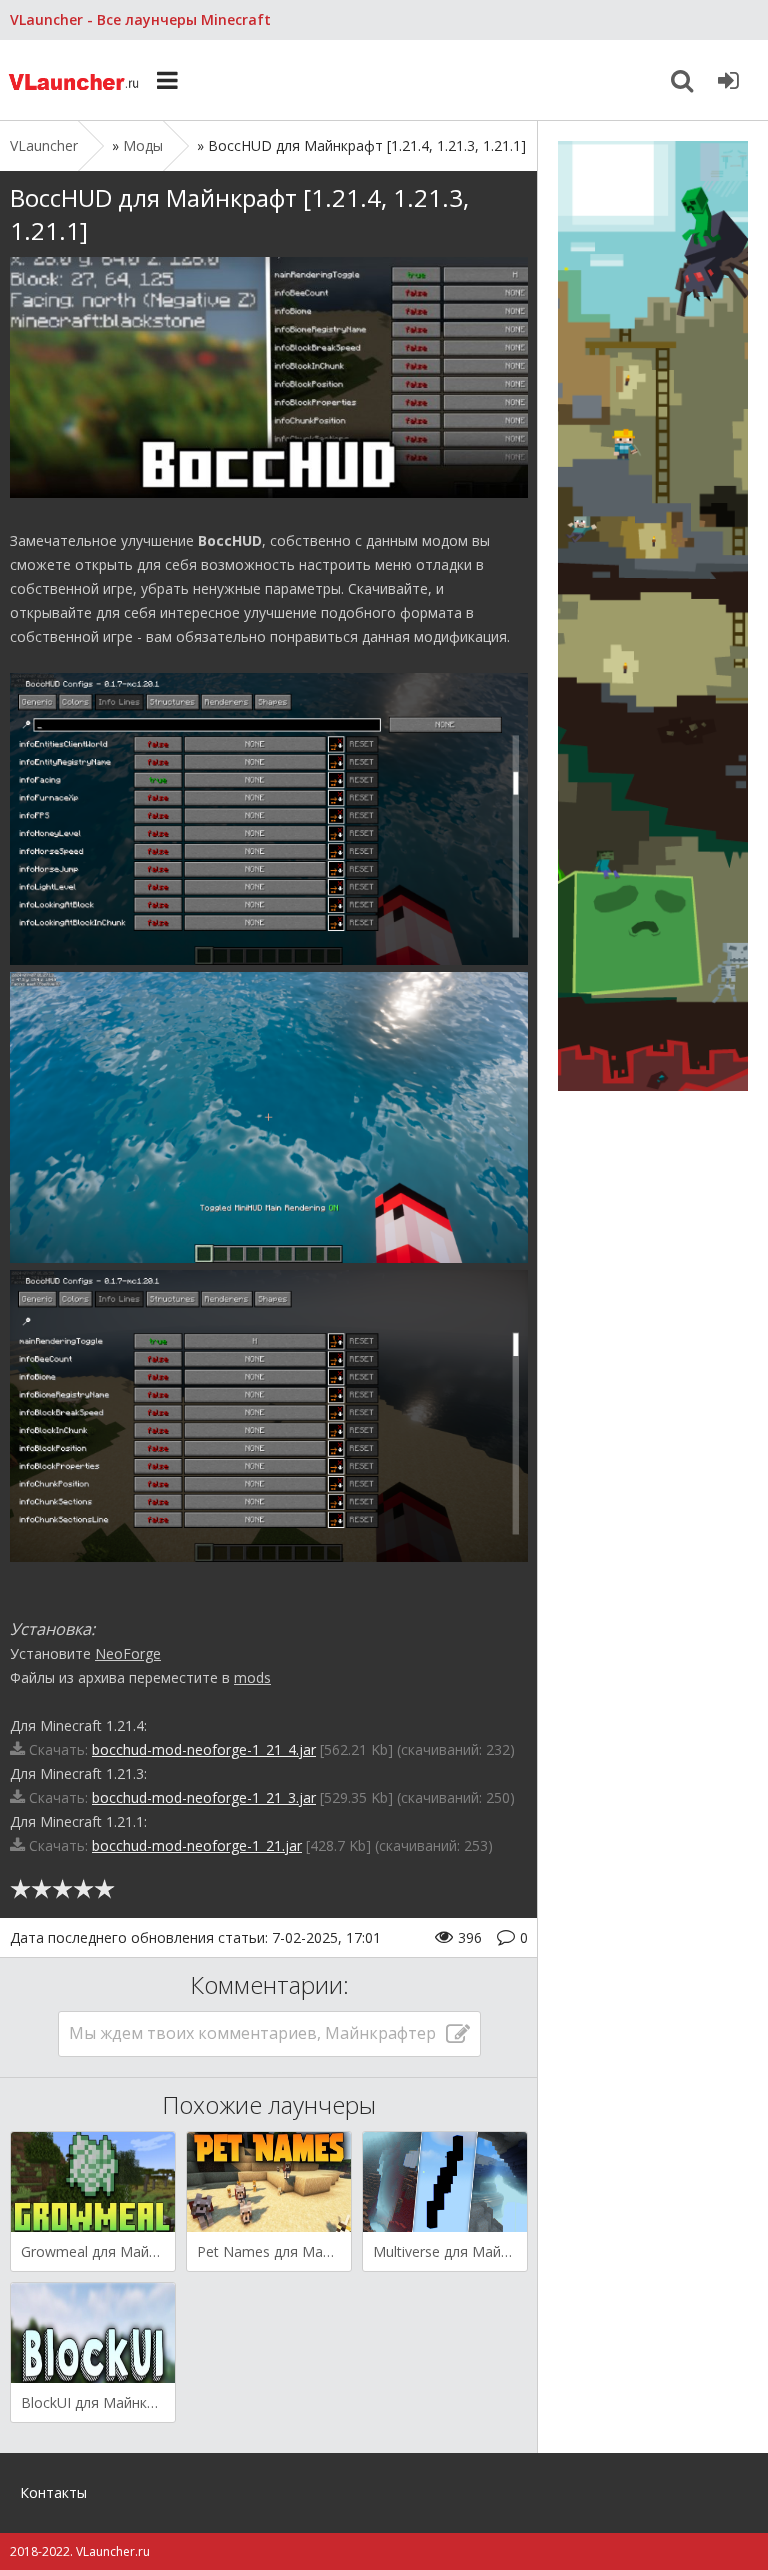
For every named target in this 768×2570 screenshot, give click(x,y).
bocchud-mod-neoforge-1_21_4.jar (204, 1749)
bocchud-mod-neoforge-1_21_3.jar (204, 1797)
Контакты (53, 2492)
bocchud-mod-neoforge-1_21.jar (197, 1845)
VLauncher (75, 80)
